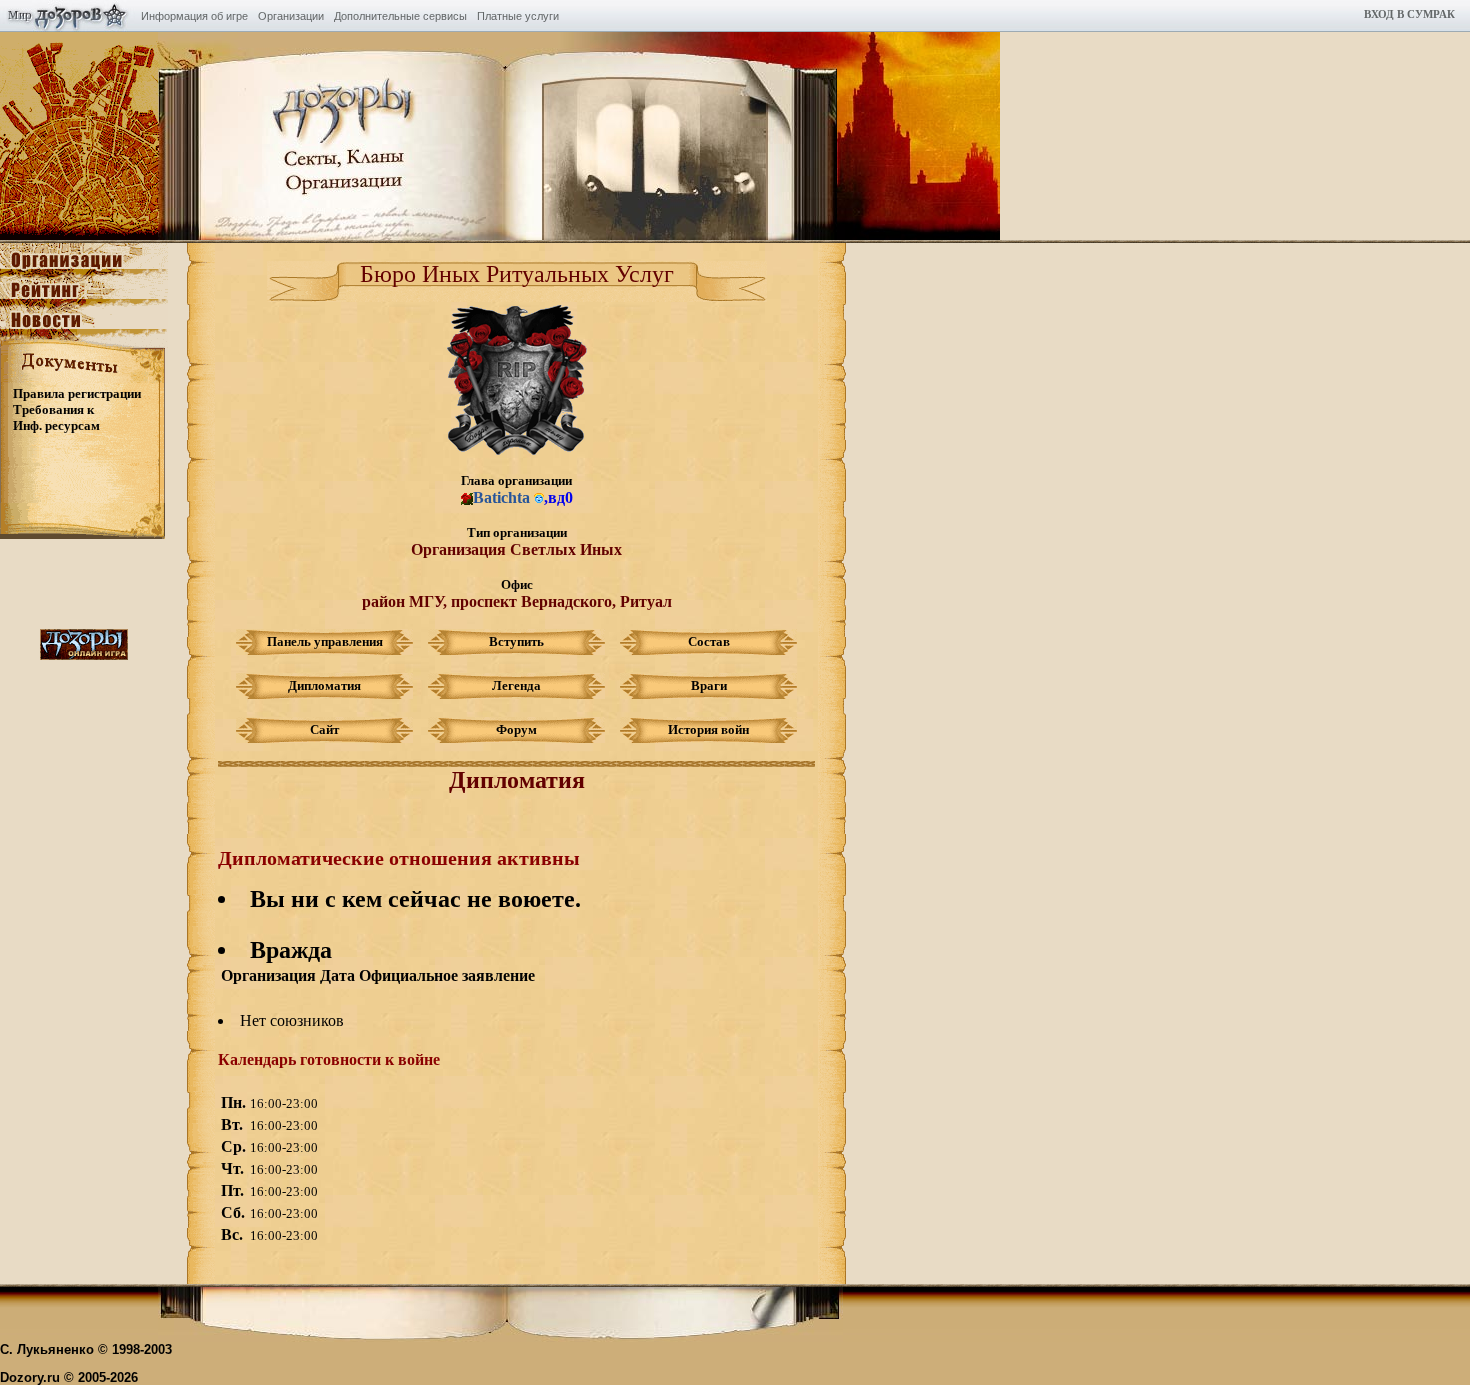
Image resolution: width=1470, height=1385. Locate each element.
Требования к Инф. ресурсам (56, 417)
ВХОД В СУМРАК (1409, 14)
